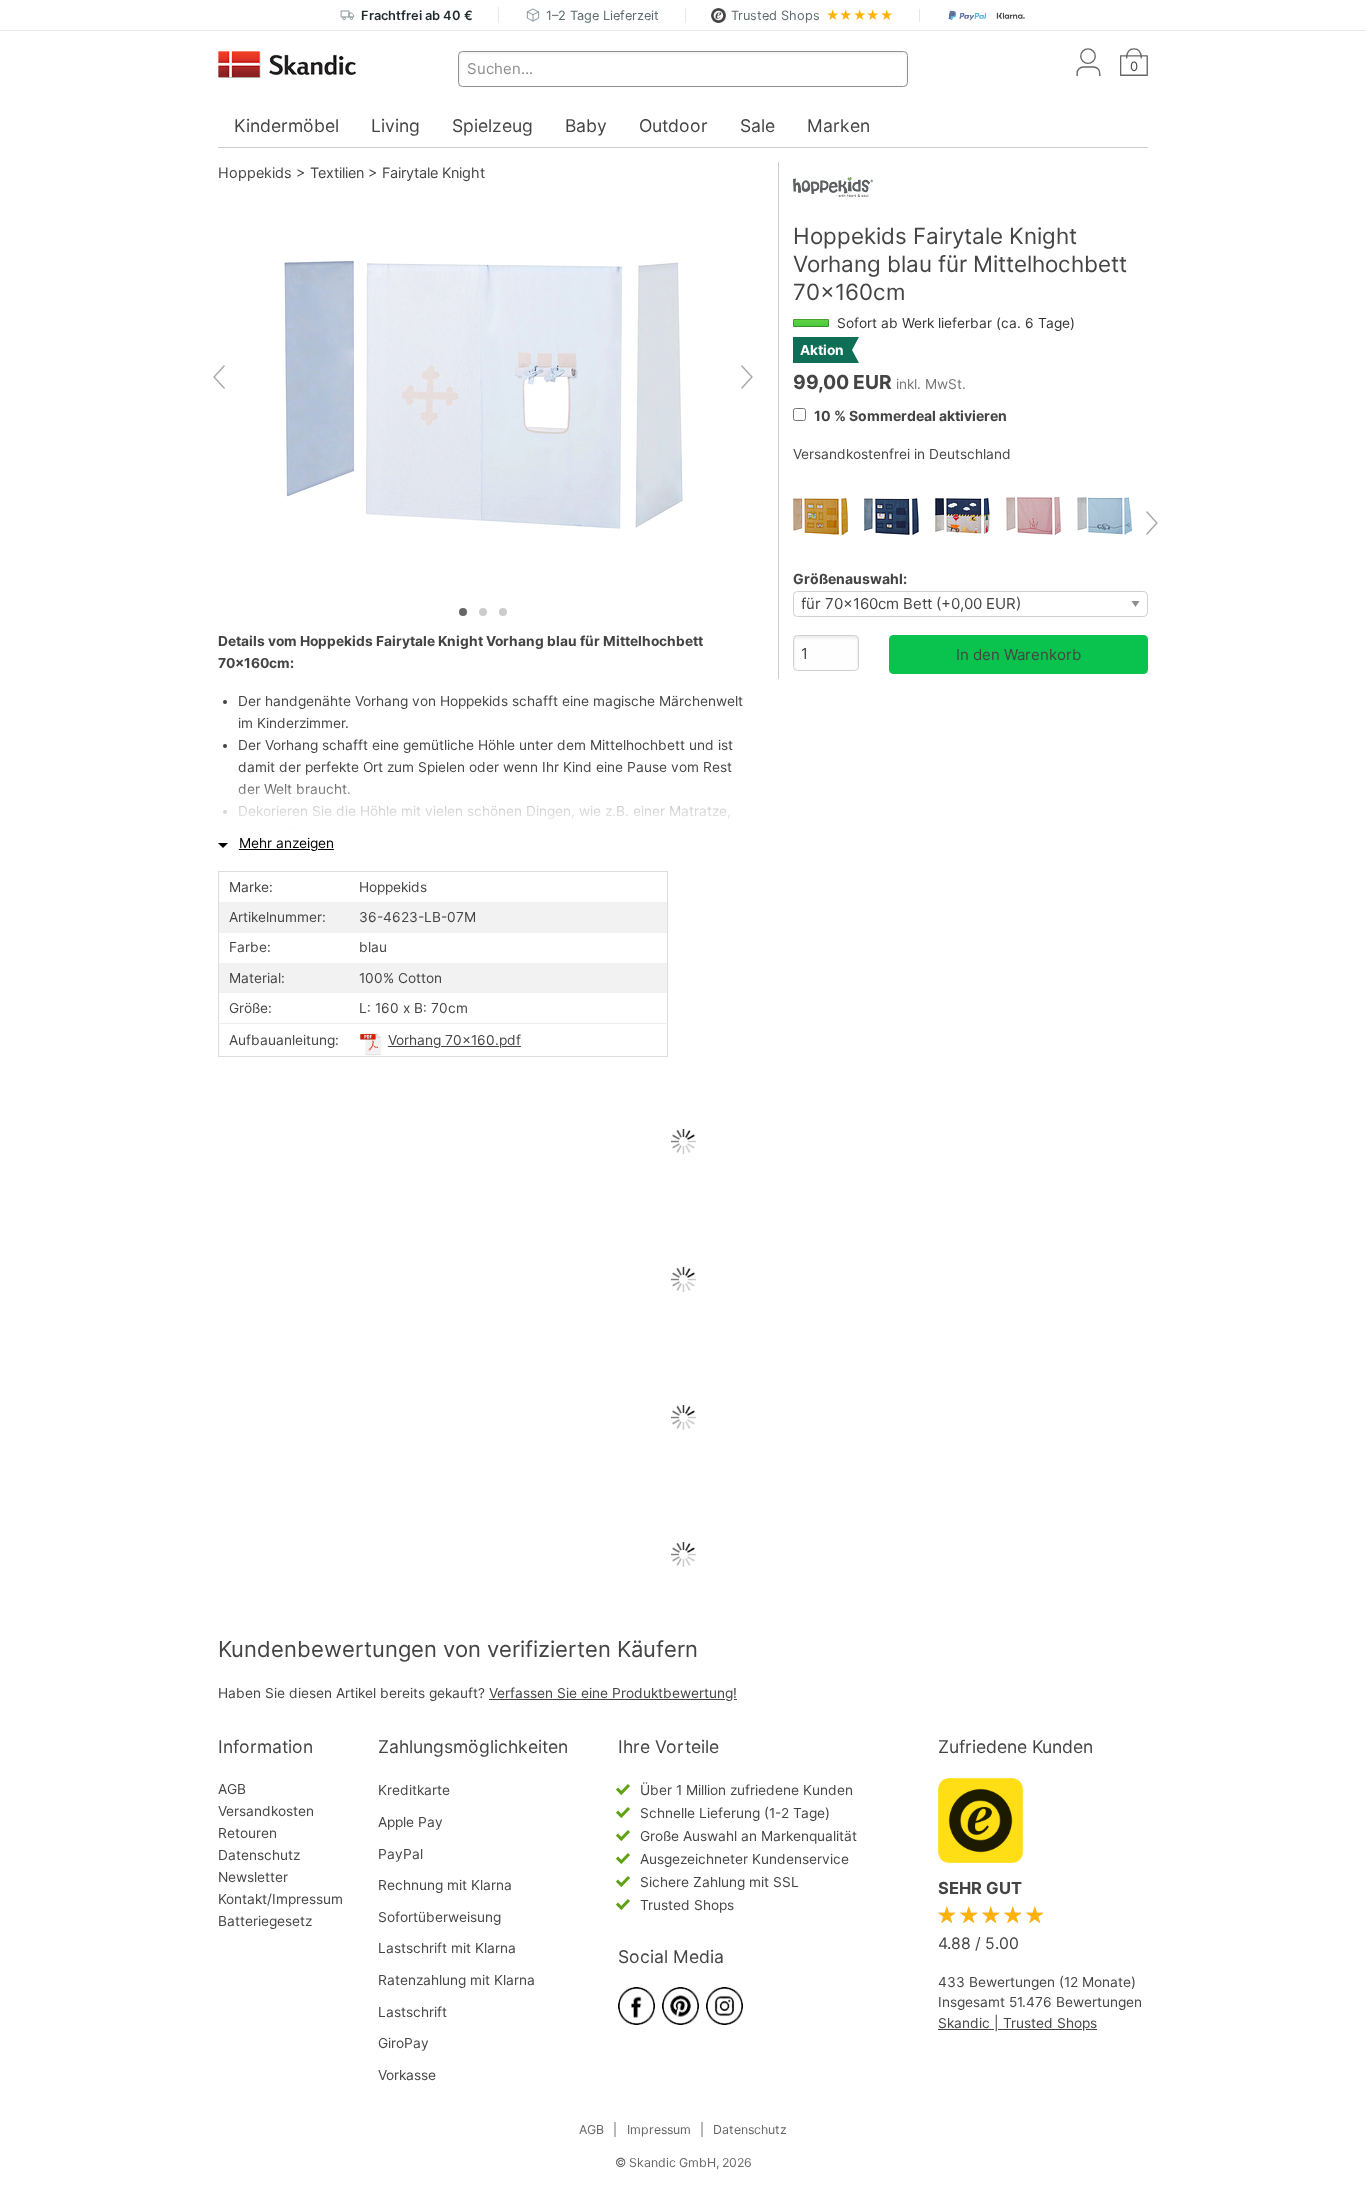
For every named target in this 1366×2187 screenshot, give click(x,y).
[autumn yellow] (828, 516)
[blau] (970, 516)
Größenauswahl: (850, 578)
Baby (586, 125)
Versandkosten (266, 1811)
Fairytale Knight (433, 172)
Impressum (659, 2129)
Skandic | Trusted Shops (1017, 2023)
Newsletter (253, 1877)
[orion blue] (899, 516)
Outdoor (673, 125)
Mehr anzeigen (286, 843)
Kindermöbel (286, 125)
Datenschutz (259, 1855)
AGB (232, 1789)
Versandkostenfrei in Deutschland (902, 454)
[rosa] (1041, 516)
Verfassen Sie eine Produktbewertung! (613, 1693)
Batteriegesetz (265, 1921)
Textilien (337, 172)
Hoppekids (255, 172)
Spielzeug (492, 125)
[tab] (463, 612)
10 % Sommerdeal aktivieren (909, 415)
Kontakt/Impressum (280, 1899)
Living (395, 125)
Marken (838, 125)
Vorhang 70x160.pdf (454, 1040)
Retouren (247, 1833)
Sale (757, 125)
